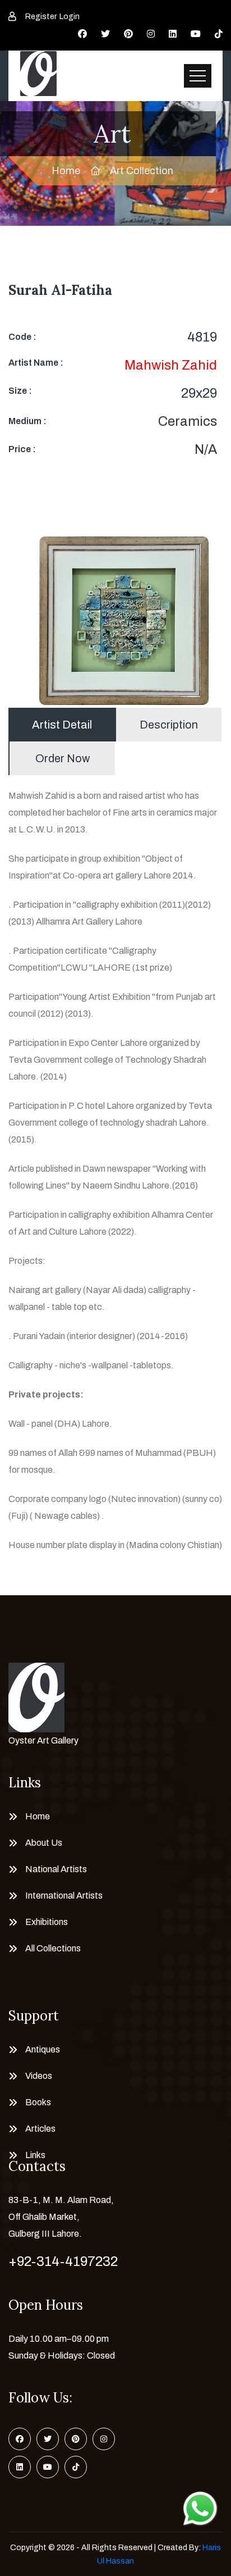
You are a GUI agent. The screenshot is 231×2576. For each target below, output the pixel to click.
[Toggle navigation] (198, 76)
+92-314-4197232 (63, 2261)
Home (66, 171)
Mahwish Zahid (171, 365)
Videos (39, 2076)
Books (38, 2102)
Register (41, 17)
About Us (44, 1843)
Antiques (43, 2049)
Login (70, 17)
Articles (40, 2129)
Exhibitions (47, 1922)
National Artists (56, 1869)
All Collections (53, 1948)
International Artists (64, 1895)
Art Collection (142, 171)
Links (35, 2155)
